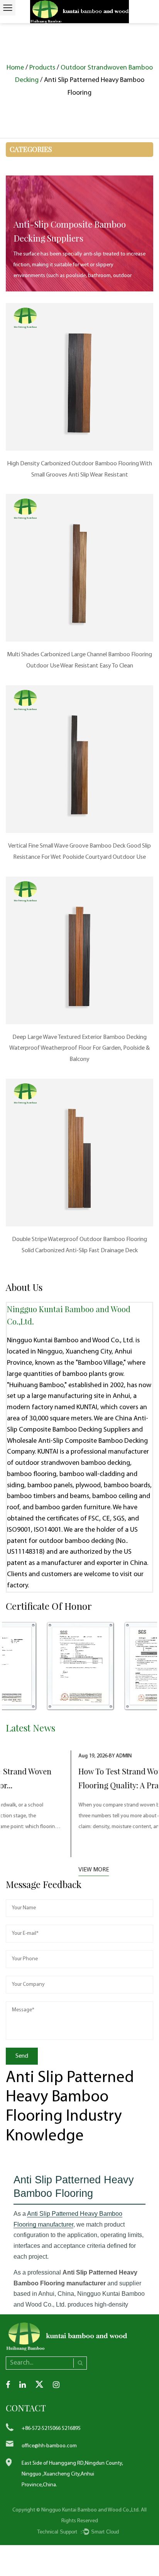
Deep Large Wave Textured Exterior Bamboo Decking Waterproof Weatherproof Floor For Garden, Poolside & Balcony (79, 1049)
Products (42, 68)
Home (15, 68)
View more (27, 1870)
